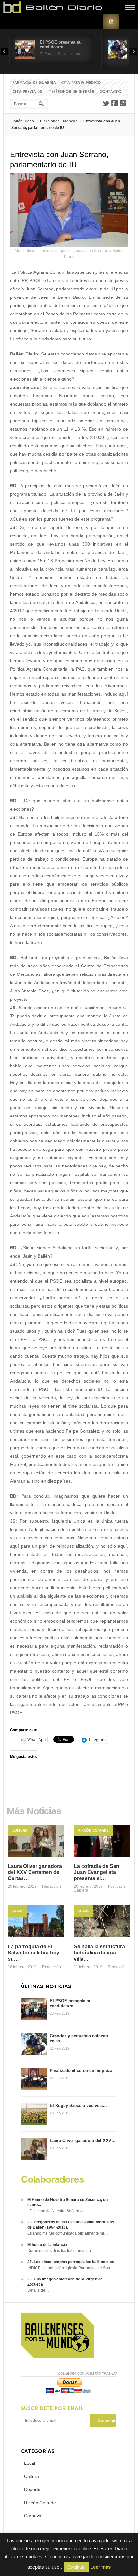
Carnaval (33, 2516)
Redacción (52, 1886)
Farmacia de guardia (34, 83)
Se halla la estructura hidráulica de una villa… (99, 1953)
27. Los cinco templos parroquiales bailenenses (71, 2262)
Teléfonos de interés (72, 92)
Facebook (115, 103)
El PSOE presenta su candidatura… (71, 2003)
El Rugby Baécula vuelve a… (78, 2106)
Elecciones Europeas (59, 121)
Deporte (32, 2489)
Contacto (110, 92)
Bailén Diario (23, 121)
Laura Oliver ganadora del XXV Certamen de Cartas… (35, 1872)
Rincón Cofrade (93, 1831)
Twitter (106, 103)
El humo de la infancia (47, 2245)
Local (17, 1911)
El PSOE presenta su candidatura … (61, 45)
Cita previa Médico (81, 83)
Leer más (100, 2567)
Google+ (124, 103)
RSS (111, 22)
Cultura (20, 1831)
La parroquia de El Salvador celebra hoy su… (34, 1953)
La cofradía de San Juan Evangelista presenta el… (97, 1872)
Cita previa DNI (28, 92)
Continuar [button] (76, 2567)
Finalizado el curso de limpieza (81, 2071)
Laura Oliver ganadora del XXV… (83, 2141)
